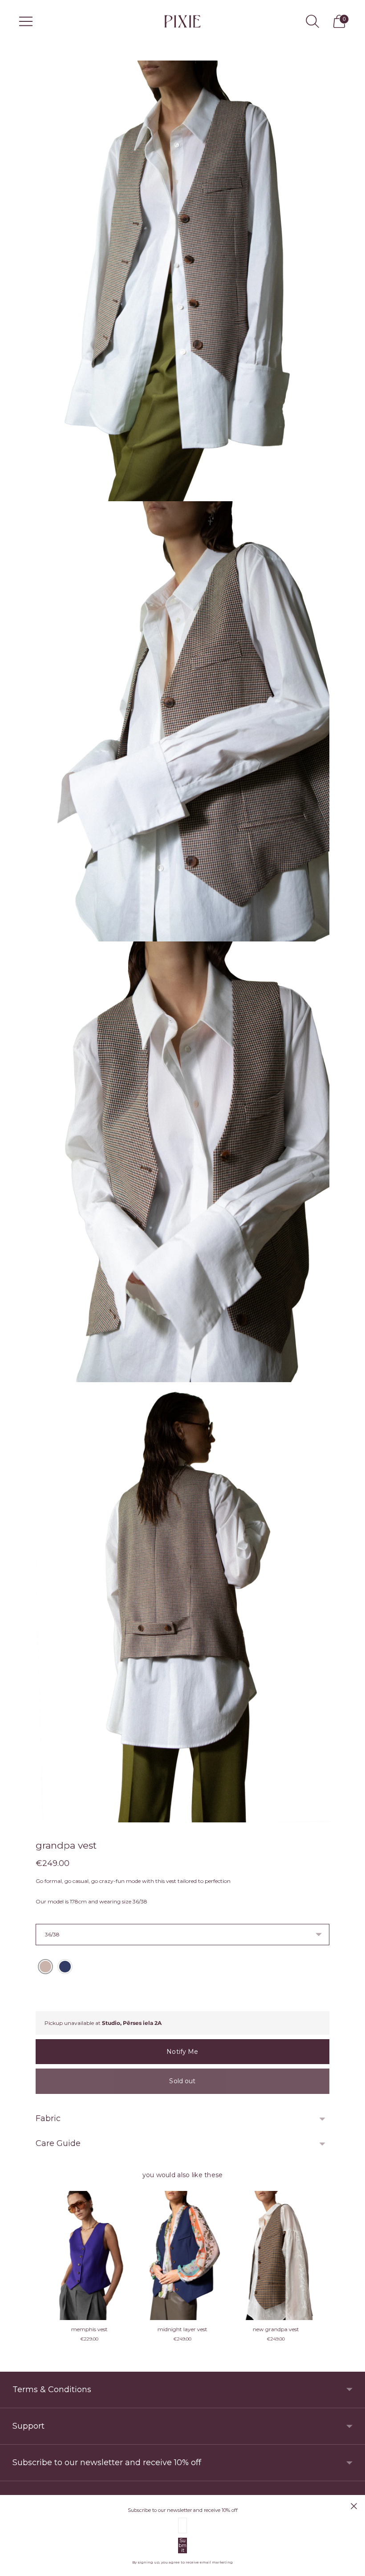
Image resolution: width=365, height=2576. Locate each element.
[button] (45, 1967)
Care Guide (58, 2143)
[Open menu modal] (26, 21)
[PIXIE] (182, 21)
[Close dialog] (354, 2506)
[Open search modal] (312, 21)
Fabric (48, 2118)
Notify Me (182, 2052)
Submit (182, 2546)
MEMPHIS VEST (89, 2329)
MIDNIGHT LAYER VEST (276, 2329)
